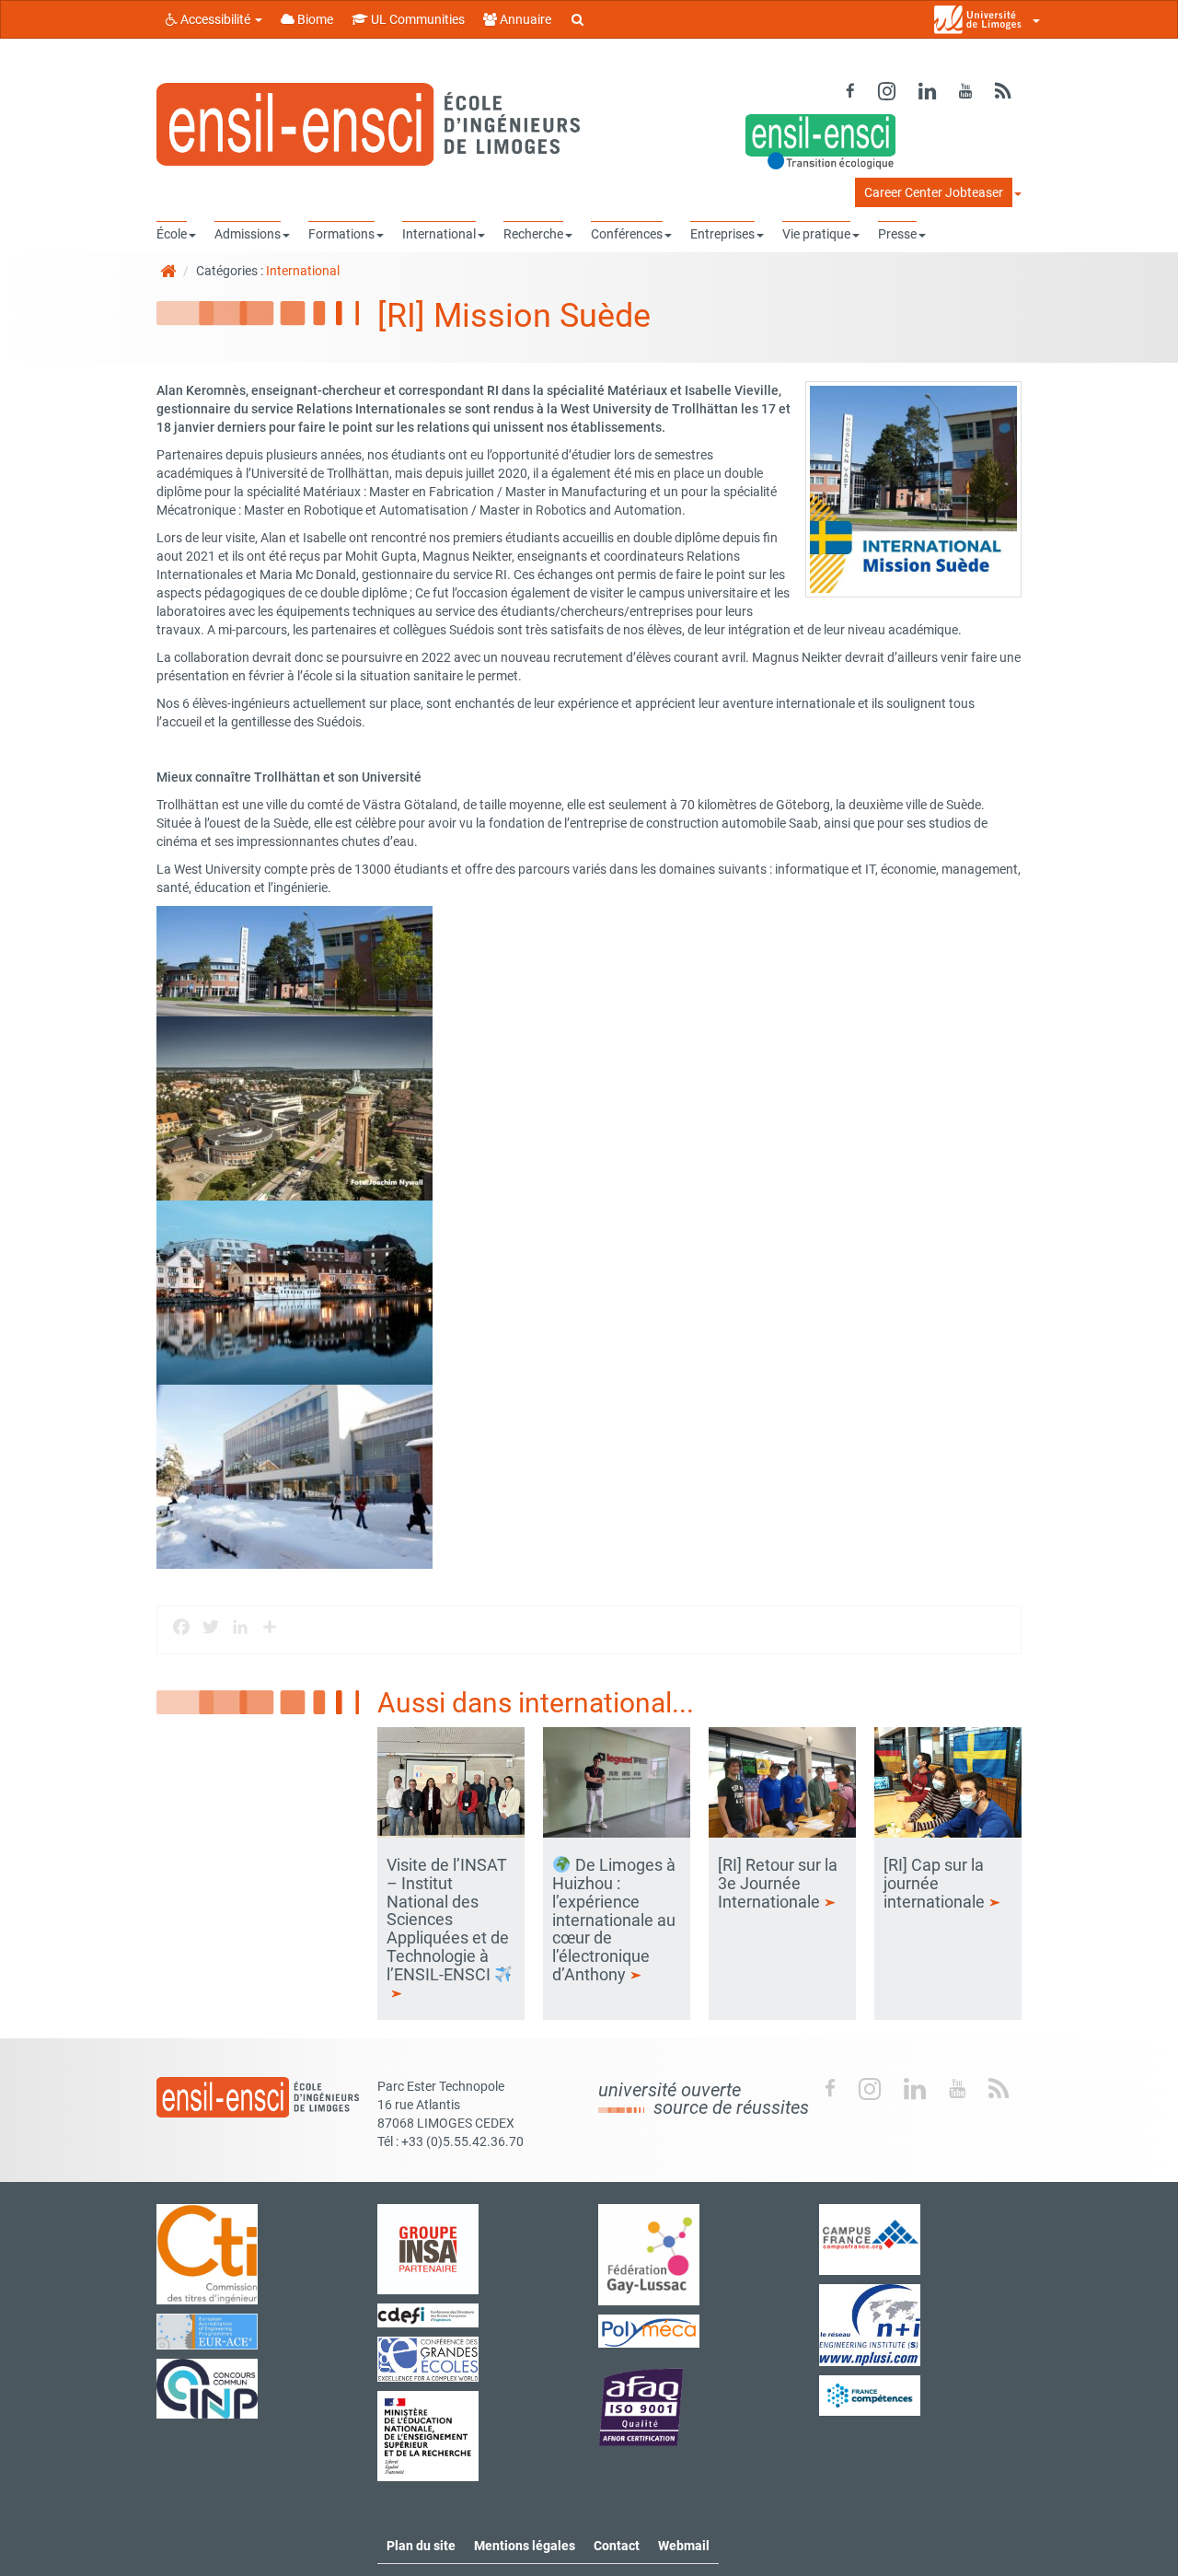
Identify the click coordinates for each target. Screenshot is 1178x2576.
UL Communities (416, 19)
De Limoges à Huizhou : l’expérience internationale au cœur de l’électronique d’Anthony (614, 1920)
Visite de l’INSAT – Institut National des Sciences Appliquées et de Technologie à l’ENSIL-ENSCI (448, 1920)
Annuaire (524, 19)
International (303, 271)
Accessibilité (215, 19)
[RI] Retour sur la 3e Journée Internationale (778, 1883)
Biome (314, 19)
